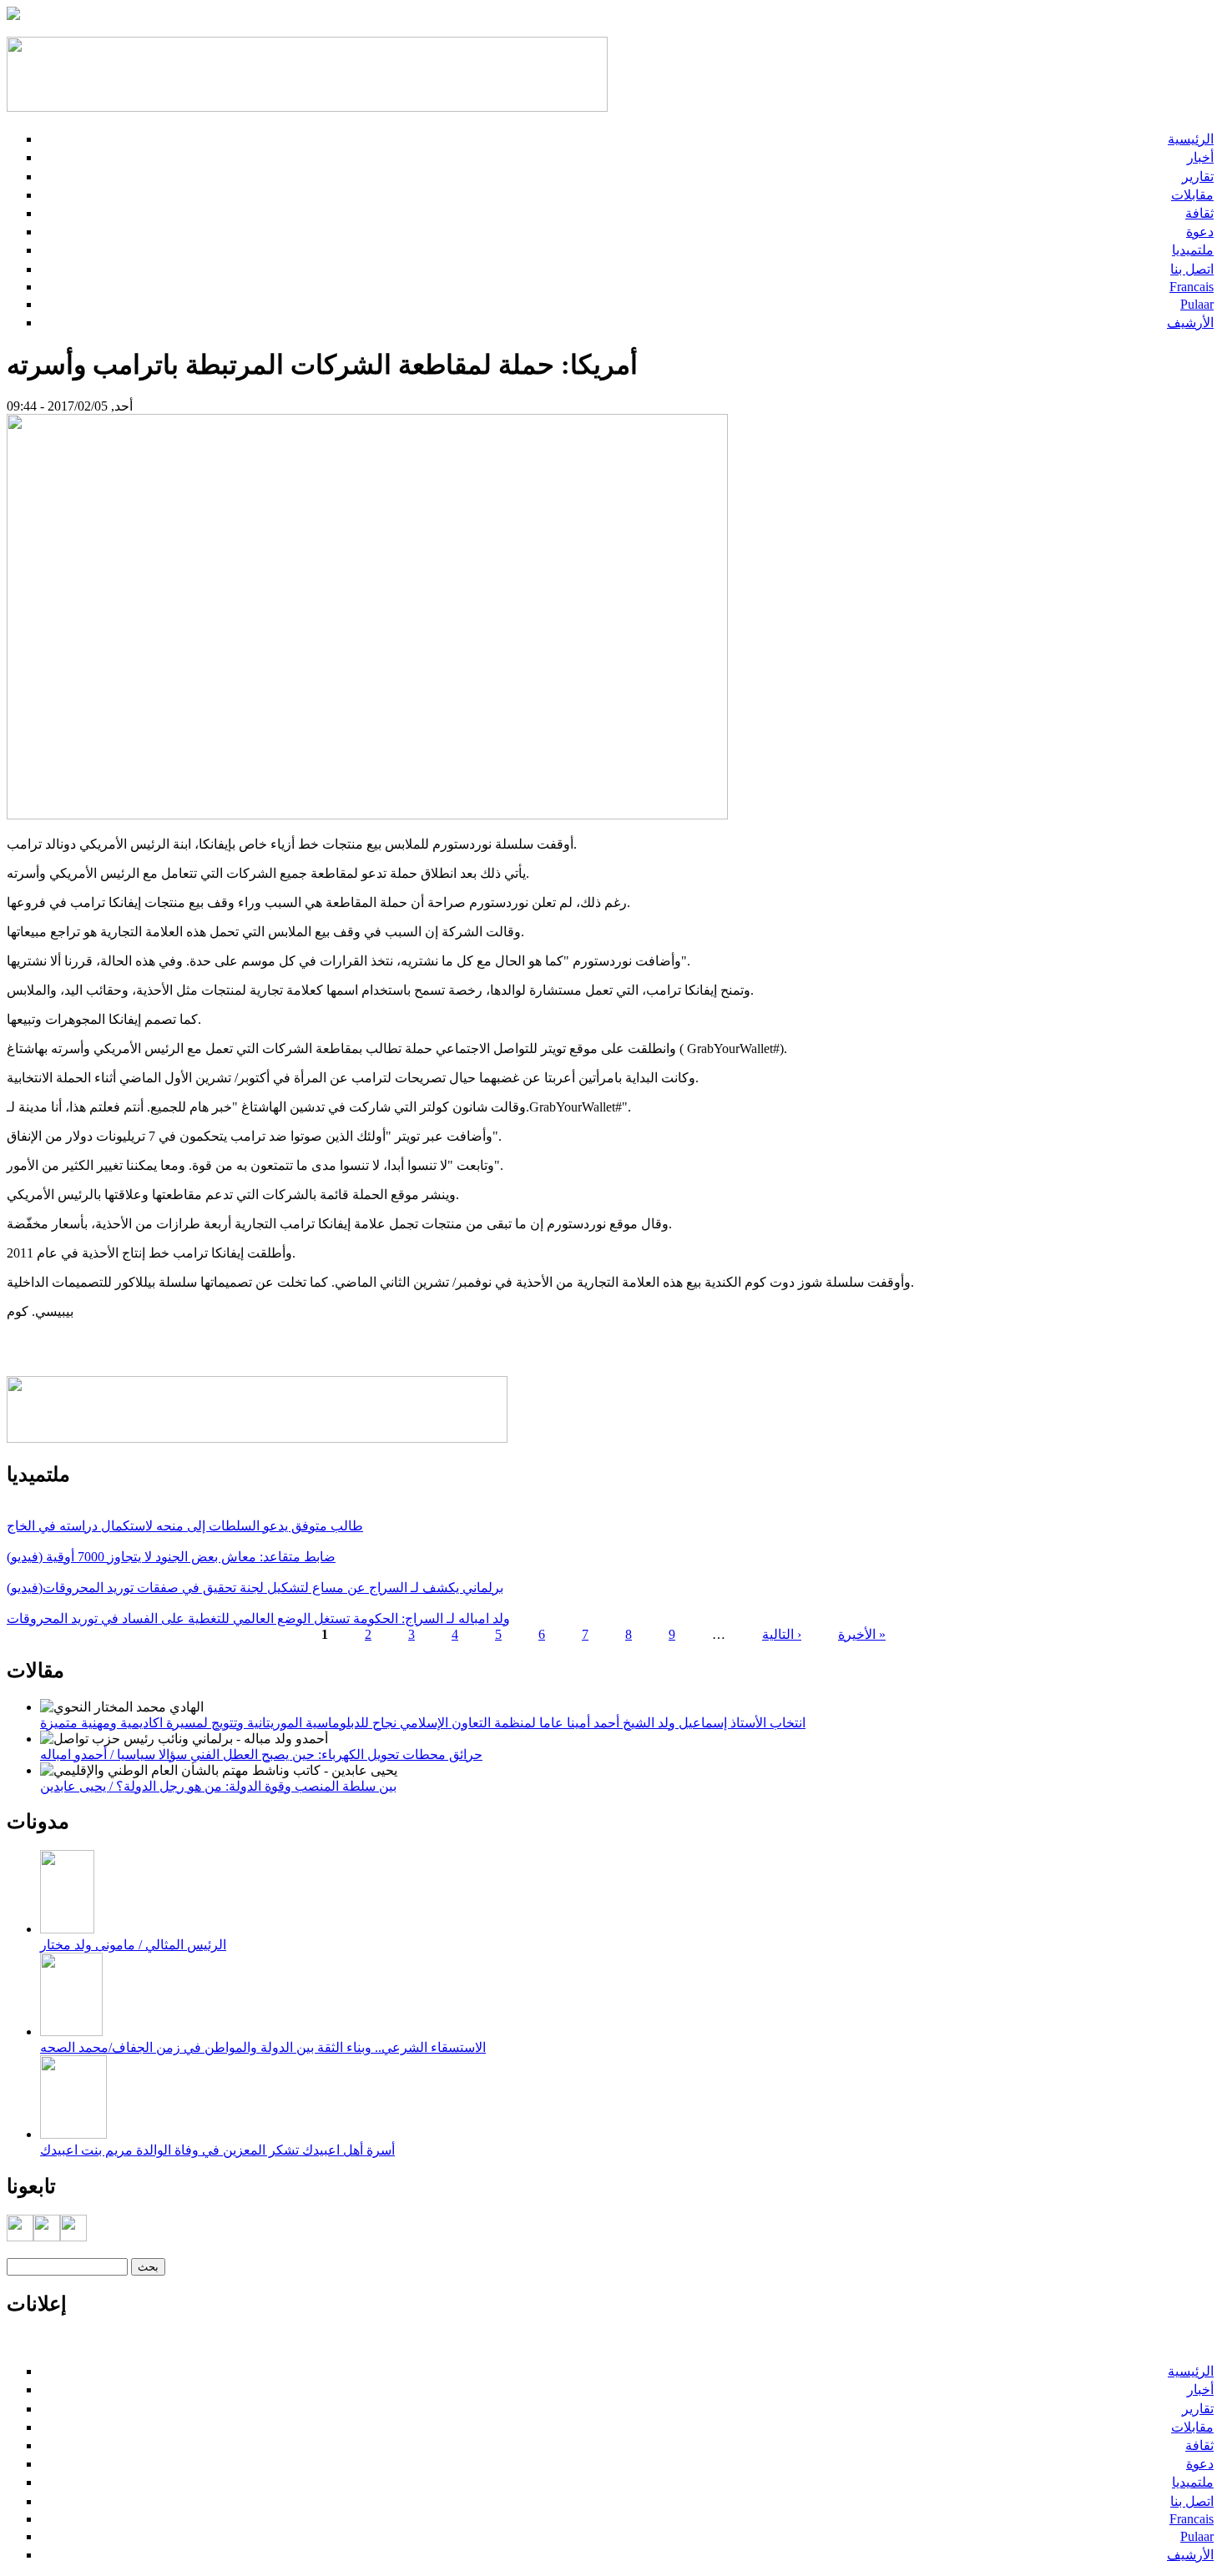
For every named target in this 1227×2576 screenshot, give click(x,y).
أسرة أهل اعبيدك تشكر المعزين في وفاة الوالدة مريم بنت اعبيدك (217, 2150)
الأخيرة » (862, 1634)
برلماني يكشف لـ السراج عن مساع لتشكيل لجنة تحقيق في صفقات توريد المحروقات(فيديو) (255, 1588)
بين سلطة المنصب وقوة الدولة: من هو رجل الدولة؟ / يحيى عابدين (218, 1786)
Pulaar (1197, 304)
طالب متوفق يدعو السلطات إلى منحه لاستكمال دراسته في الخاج (185, 1526)
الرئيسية (1191, 139)
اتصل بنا (1192, 269)
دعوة (1200, 232)
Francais (1192, 287)
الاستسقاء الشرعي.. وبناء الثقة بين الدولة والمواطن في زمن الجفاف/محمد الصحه (263, 2047)
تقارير (1198, 176)
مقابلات (1192, 195)
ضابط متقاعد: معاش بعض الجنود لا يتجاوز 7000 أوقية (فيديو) (171, 1557)
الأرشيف (1190, 323)
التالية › (782, 1634)
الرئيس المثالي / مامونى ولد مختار (133, 1945)
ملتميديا (1193, 250)
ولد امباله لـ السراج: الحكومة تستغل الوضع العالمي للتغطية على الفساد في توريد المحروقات (258, 1618)
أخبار (1200, 157)
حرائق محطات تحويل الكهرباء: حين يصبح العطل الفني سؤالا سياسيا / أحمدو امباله (261, 1754)
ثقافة (1199, 213)
